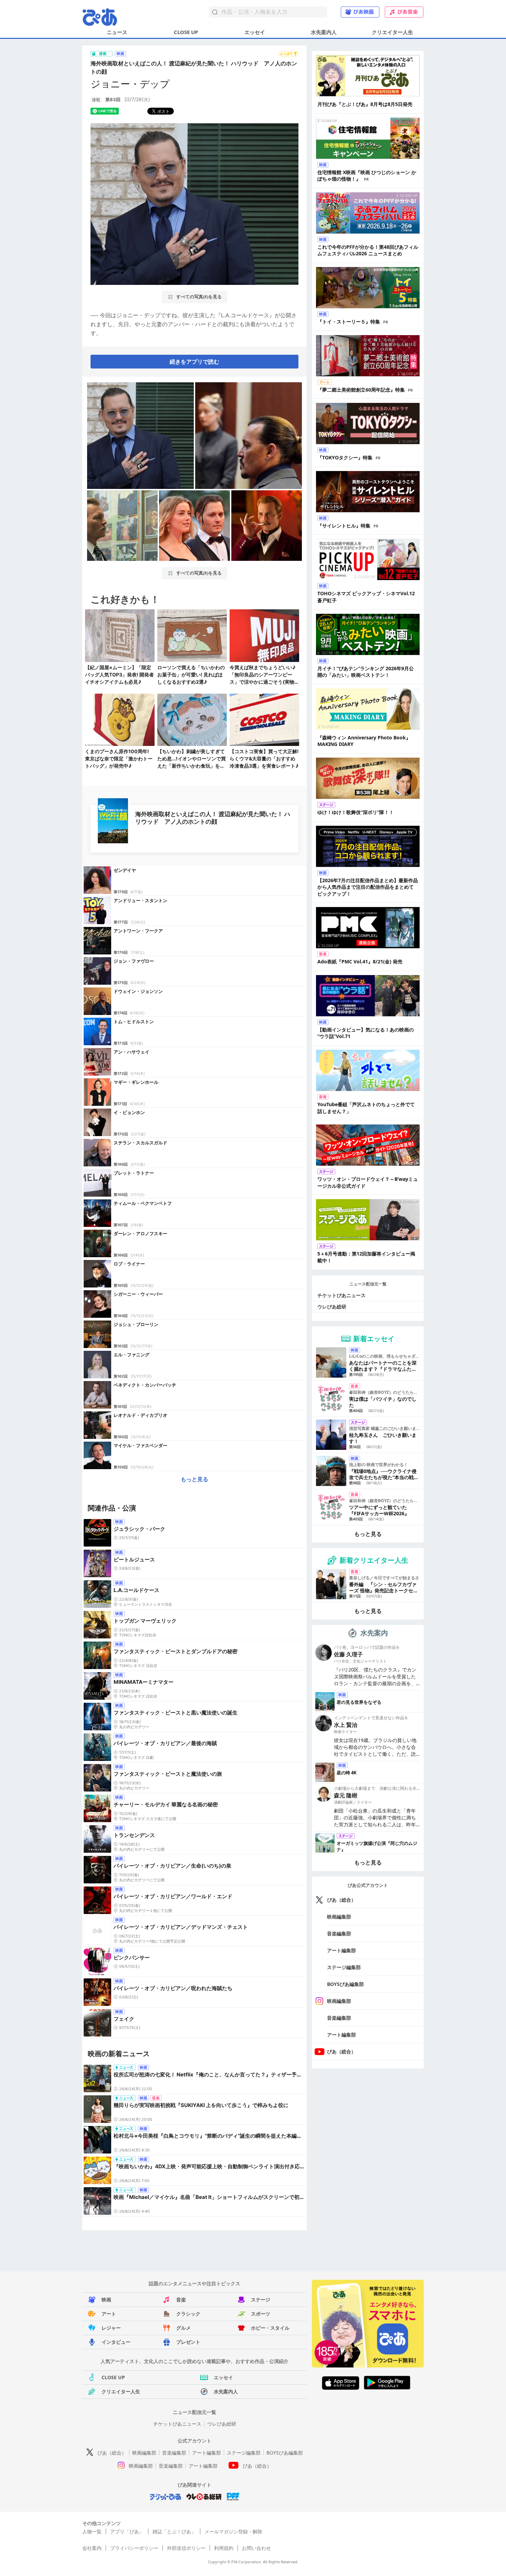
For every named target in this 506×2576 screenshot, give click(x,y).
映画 (106, 2300)
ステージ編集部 (344, 1967)
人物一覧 (92, 2531)
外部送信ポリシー (186, 2548)
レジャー (111, 2328)
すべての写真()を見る (198, 297)
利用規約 (224, 2548)
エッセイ (255, 32)
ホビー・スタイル (270, 2328)
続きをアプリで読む (194, 362)
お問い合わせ (256, 2548)
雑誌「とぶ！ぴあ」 (174, 2531)
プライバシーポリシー (134, 2548)
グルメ (183, 2328)
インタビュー (116, 2342)
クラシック (188, 2314)
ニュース (117, 32)
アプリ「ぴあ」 (127, 2531)
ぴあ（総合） (341, 1900)
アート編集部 (341, 1950)
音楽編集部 (339, 1933)
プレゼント (188, 2342)
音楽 (181, 2300)
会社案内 (92, 2548)
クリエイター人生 (392, 32)
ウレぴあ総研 (332, 1307)
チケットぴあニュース (341, 1295)
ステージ (261, 2300)
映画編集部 (339, 1917)
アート (109, 2314)
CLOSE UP (186, 32)
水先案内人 (324, 32)
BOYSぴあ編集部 (345, 1984)
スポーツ (261, 2314)
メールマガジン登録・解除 (233, 2531)
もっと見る (194, 1479)
